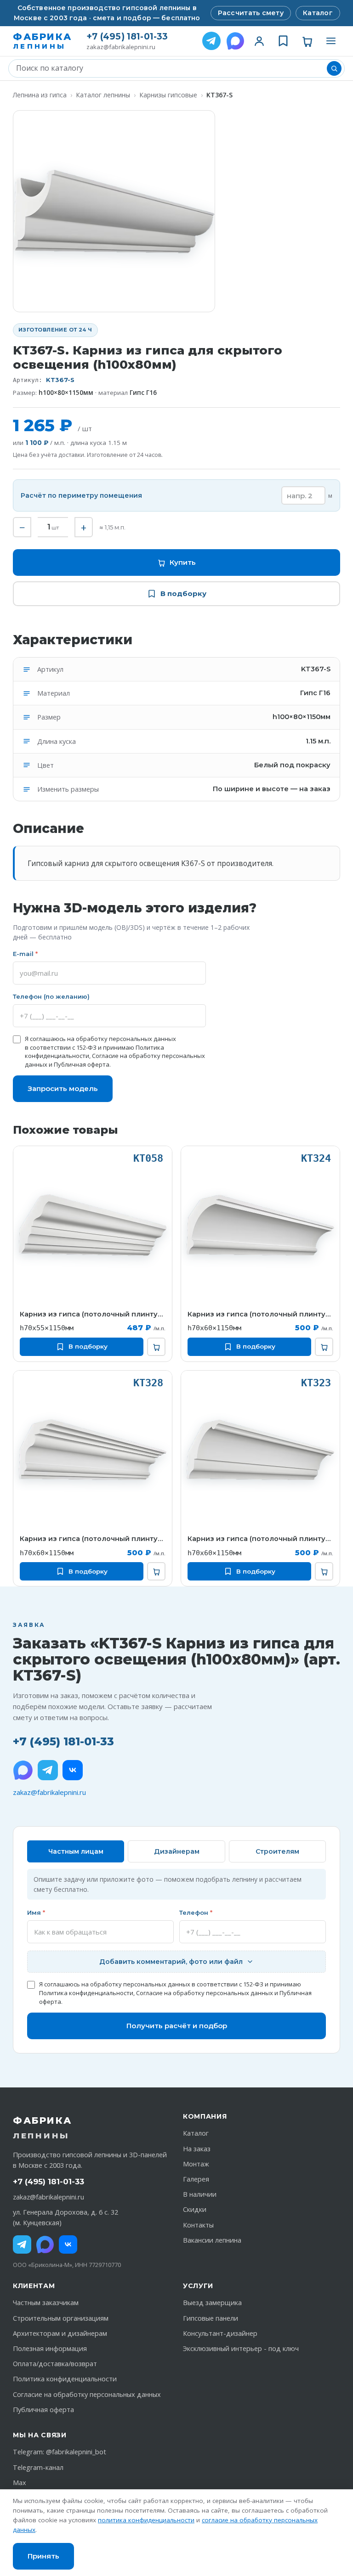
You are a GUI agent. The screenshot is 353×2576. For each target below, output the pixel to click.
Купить (183, 562)
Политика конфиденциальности (86, 1993)
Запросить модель (63, 1088)
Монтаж (196, 2164)
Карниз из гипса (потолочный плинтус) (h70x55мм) (93, 1314)
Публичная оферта (82, 1064)
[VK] (73, 1770)
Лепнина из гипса (40, 95)
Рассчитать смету (251, 13)
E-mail (25, 954)
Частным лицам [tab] (76, 1851)
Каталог (318, 13)
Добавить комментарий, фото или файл (171, 1962)
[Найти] (334, 68)
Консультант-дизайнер (220, 2333)
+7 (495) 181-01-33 (127, 37)
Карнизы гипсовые (168, 95)
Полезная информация (50, 2348)
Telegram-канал (38, 2467)
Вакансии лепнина (212, 2240)
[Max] (45, 2244)
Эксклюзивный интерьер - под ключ (241, 2348)
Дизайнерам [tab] (177, 1851)
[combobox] (170, 68)
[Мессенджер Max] (235, 41)
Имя (36, 1912)
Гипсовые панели (211, 2318)
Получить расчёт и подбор (177, 2026)
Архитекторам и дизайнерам (60, 2333)
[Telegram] (211, 41)
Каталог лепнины (103, 95)
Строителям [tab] (277, 1851)
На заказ (197, 2149)
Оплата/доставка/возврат (55, 2364)
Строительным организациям (61, 2318)
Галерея (196, 2179)
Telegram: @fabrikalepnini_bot (60, 2452)
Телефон (196, 1912)
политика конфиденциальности (146, 2520)
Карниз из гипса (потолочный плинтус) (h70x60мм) (260, 1314)
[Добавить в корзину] (156, 1347)
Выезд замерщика (212, 2303)
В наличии (200, 2194)
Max (20, 2483)
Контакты (198, 2225)
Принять (43, 2556)
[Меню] (331, 41)
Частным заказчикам (46, 2303)
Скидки (195, 2209)
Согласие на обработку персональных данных (205, 1993)
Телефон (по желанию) (51, 996)
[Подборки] (283, 41)
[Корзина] (307, 41)
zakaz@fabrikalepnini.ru (121, 47)
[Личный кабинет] (259, 41)
